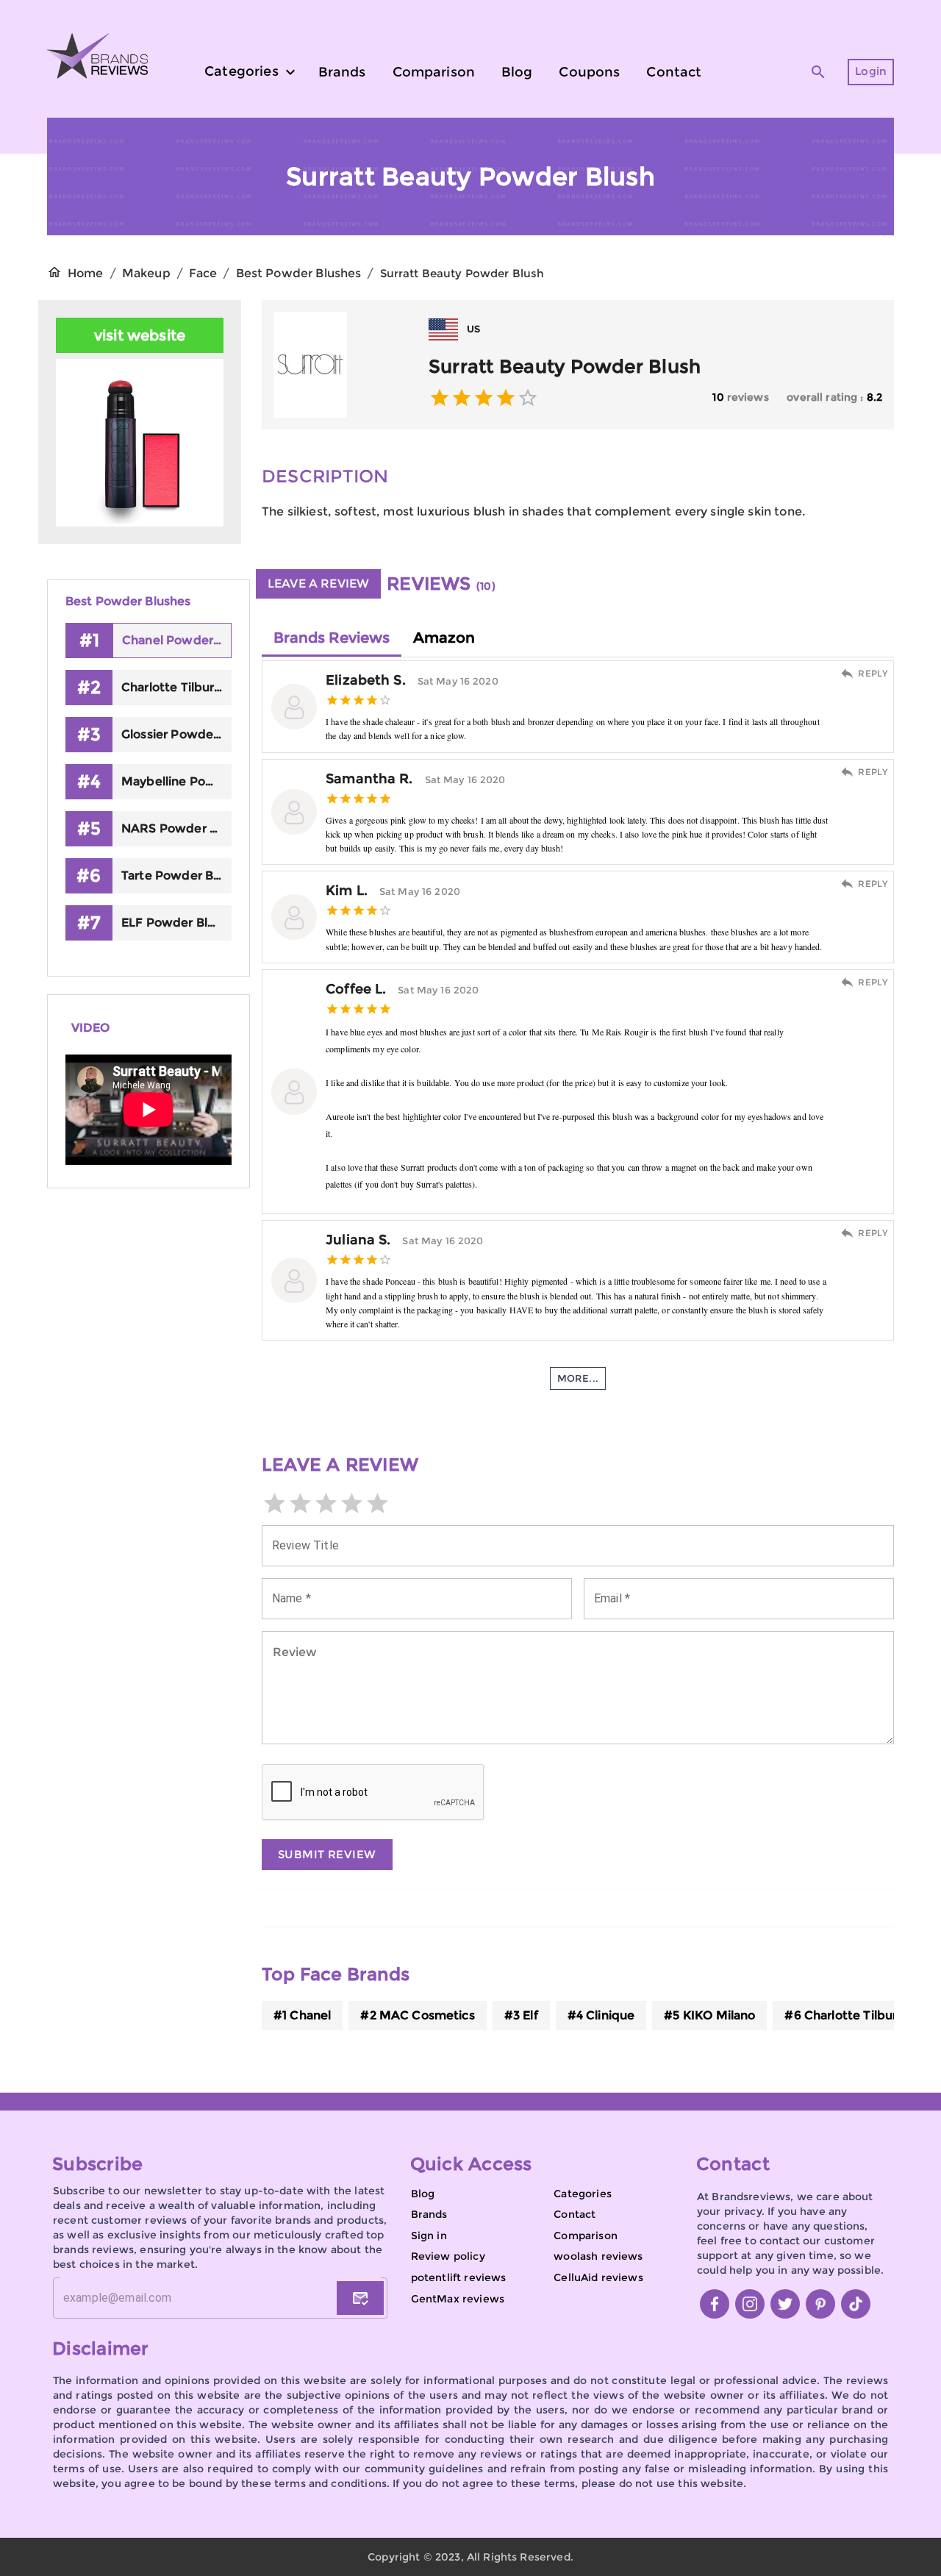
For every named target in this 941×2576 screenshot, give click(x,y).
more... (578, 1378)
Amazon (444, 638)
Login (871, 71)
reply (873, 673)
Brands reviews (332, 638)
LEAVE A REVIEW (318, 584)
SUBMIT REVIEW (327, 1854)
